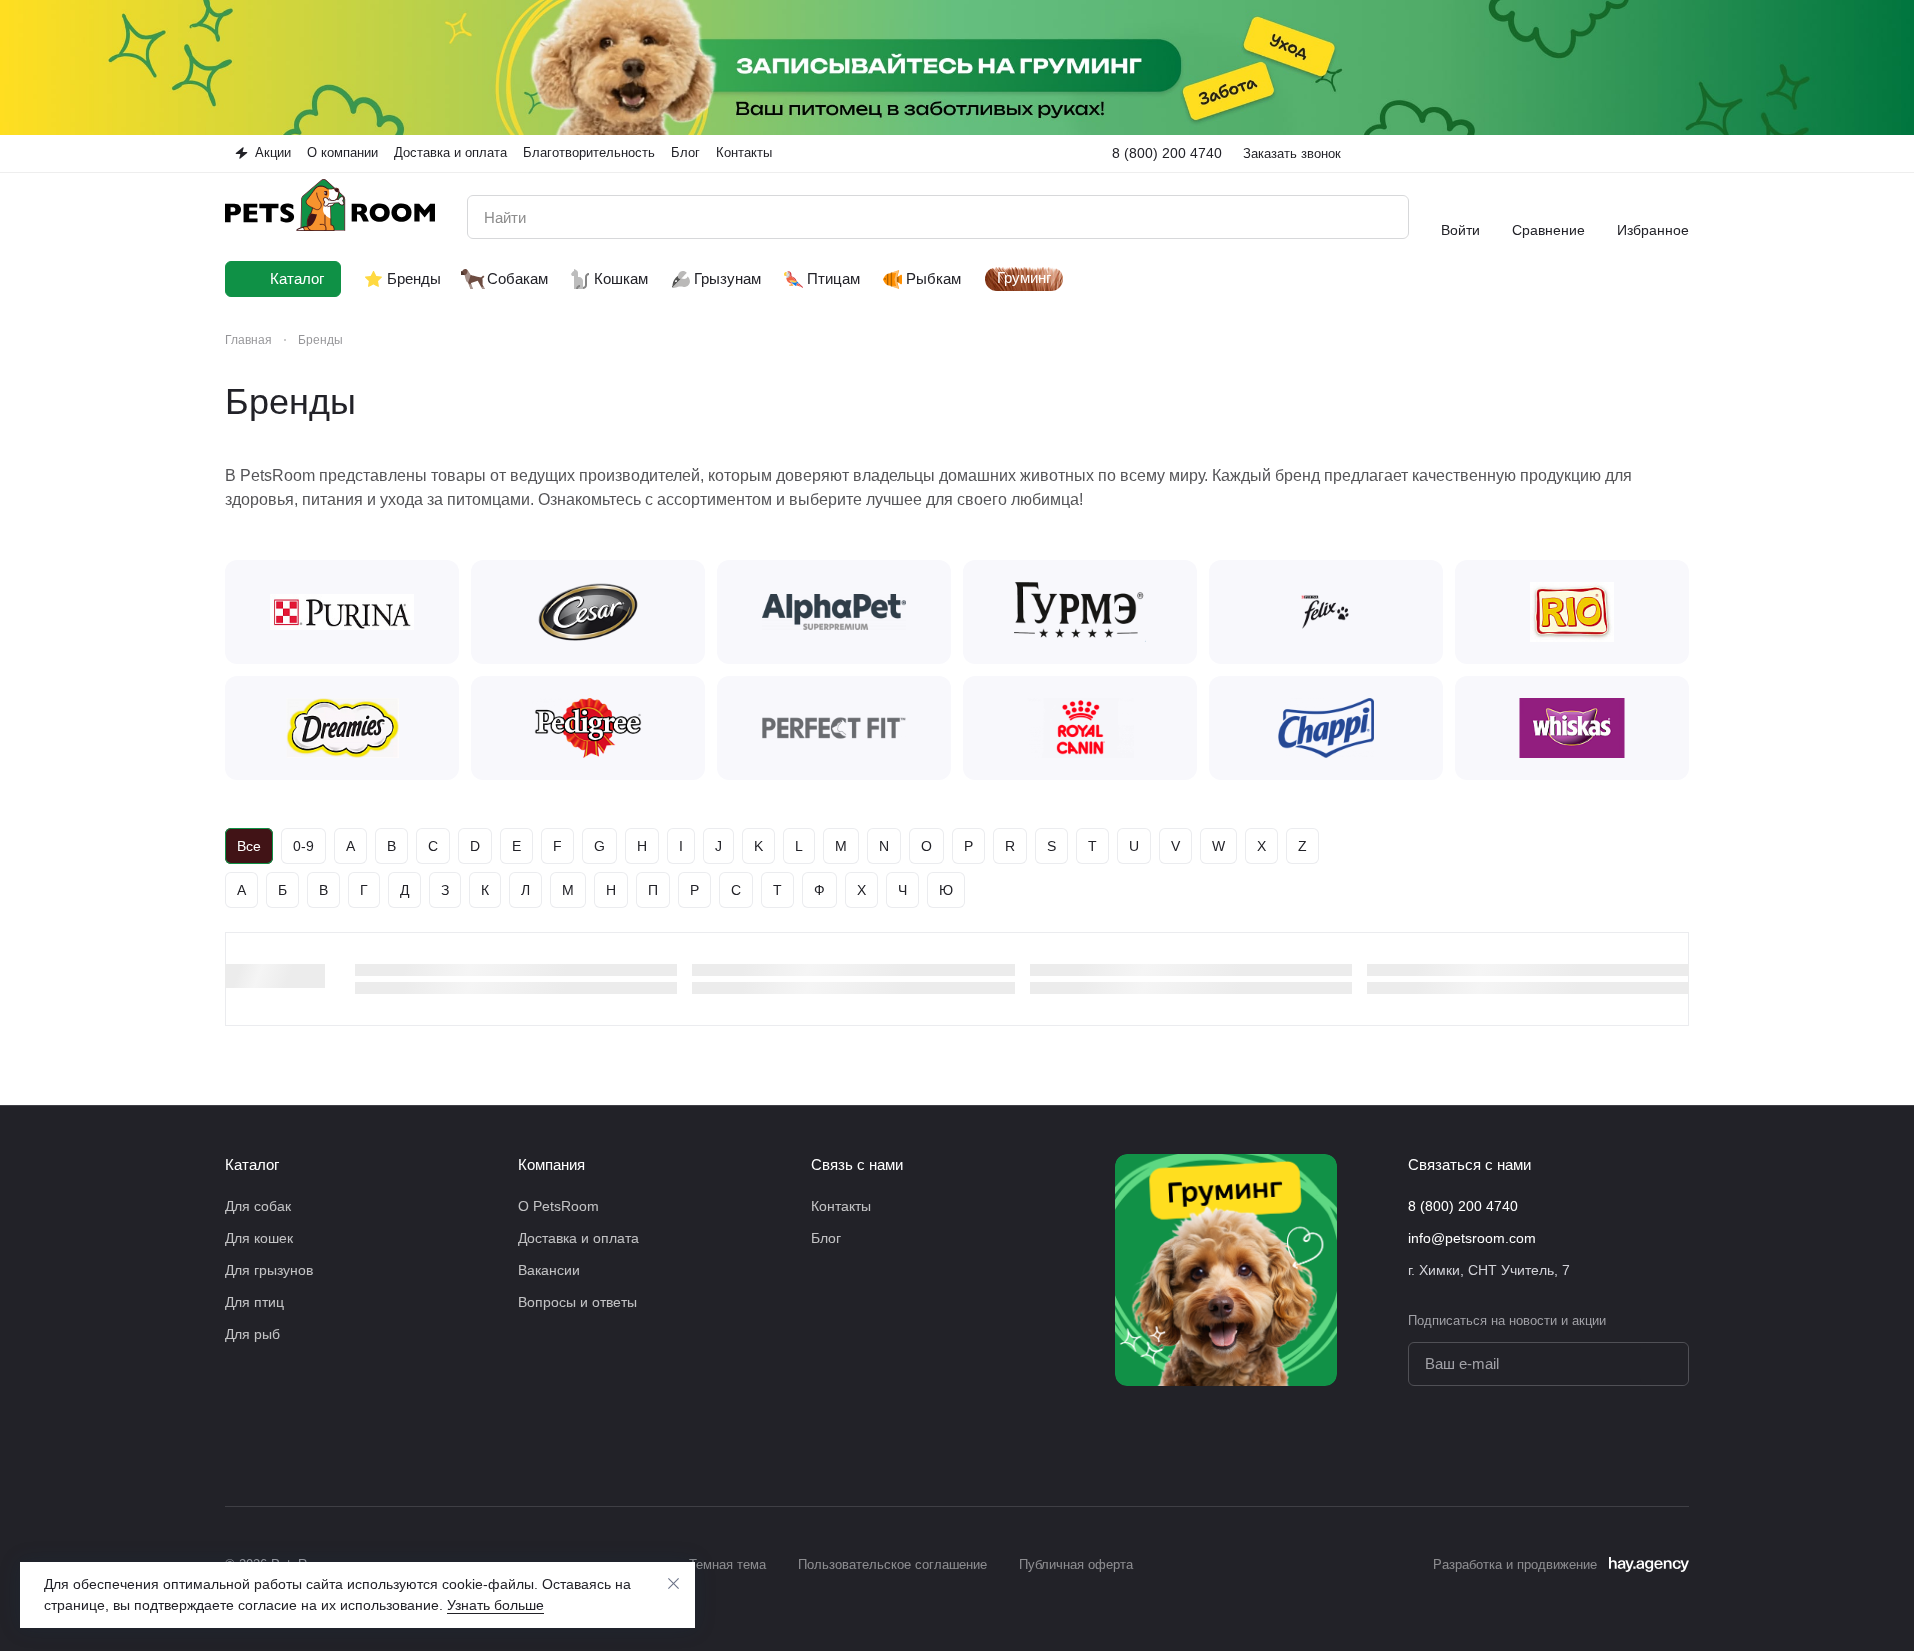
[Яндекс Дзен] (1677, 1446)
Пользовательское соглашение (892, 1564)
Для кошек (259, 1238)
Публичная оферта (1076, 1564)
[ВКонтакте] (1597, 1446)
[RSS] (1679, 402)
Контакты (841, 1206)
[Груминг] (1226, 1270)
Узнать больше (495, 1605)
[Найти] (1383, 217)
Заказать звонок (1292, 153)
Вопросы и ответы (577, 1302)
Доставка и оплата (578, 1238)
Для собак (258, 1206)
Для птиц (254, 1302)
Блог (826, 1238)
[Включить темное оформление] (1681, 153)
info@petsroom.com (1472, 1238)
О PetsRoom (558, 1206)
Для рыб (252, 1334)
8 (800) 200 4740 (1167, 153)
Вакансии (549, 1270)
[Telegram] (1637, 1446)
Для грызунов (269, 1270)
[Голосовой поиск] (1347, 217)
